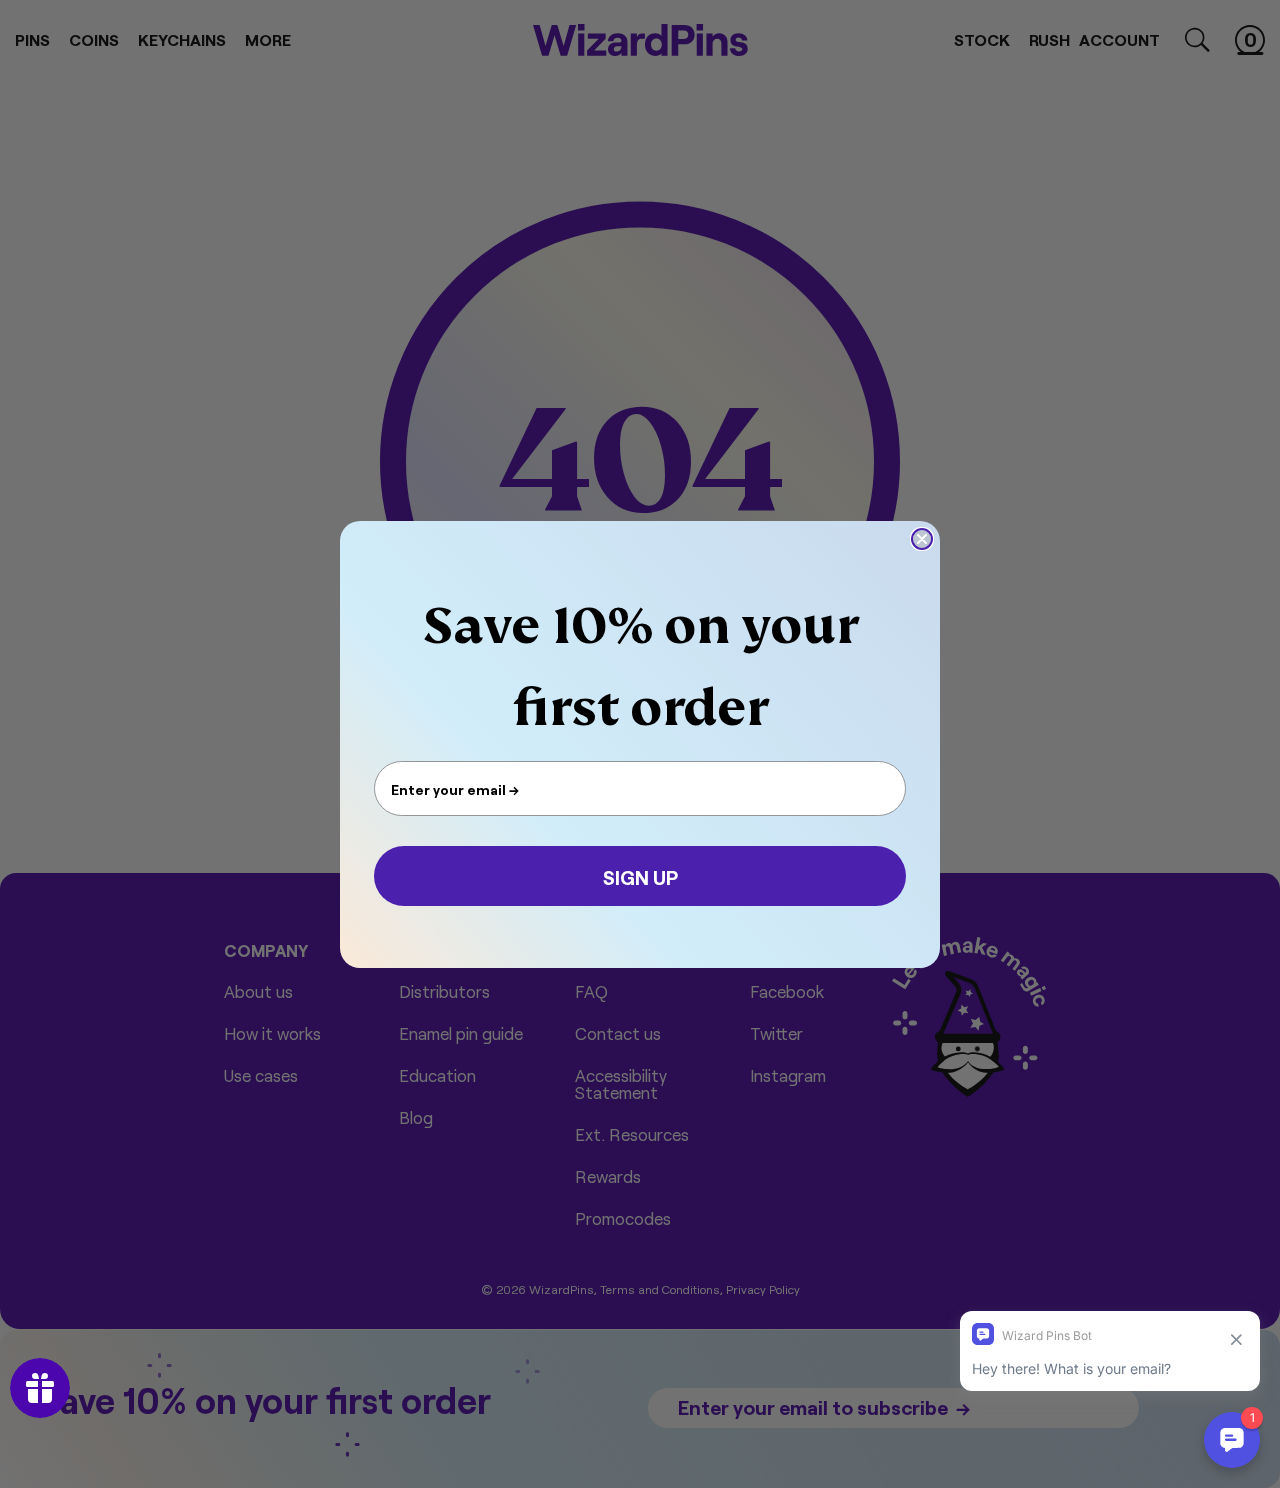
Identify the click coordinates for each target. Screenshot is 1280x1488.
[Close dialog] (922, 539)
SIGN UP (640, 876)
